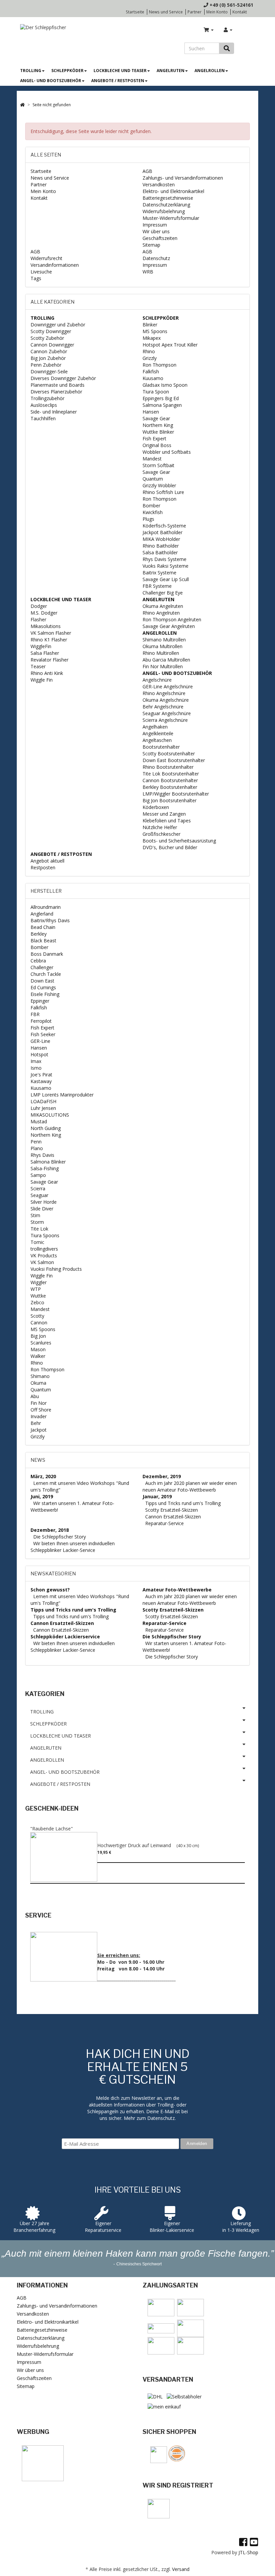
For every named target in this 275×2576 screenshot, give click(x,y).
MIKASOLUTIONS (50, 1115)
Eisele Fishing (45, 994)
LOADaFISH (43, 1101)
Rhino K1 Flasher (49, 640)
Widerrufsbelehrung (164, 211)
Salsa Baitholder (160, 552)
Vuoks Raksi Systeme (166, 566)
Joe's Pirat (41, 1075)
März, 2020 (43, 1476)
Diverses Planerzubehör (56, 392)
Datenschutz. (161, 2118)
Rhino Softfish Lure (163, 492)
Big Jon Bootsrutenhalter (170, 800)
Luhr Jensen (43, 1108)
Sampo (38, 1175)
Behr (36, 1423)
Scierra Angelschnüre (165, 720)
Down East (42, 981)
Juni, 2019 (42, 1496)
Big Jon (38, 1336)
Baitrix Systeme (159, 573)
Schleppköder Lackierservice (65, 1637)
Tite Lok (39, 1229)
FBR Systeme (157, 586)
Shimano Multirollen (164, 640)
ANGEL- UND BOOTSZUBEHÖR (51, 81)
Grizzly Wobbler (159, 485)
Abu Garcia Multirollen (166, 660)
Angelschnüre (157, 680)
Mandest (152, 459)
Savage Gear (156, 418)
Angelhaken (155, 727)
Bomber (151, 506)
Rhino (149, 351)
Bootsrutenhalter (161, 747)
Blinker (150, 325)
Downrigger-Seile (49, 371)
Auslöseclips (44, 405)
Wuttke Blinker (158, 432)
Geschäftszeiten (160, 238)
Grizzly (150, 358)
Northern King (158, 425)
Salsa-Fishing (45, 1168)
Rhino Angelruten (161, 613)
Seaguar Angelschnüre (167, 713)
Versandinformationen (55, 265)
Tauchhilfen (43, 418)
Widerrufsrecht (46, 258)
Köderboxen (156, 807)
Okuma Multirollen (162, 646)
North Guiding (46, 1128)
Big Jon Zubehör (48, 358)
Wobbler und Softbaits (167, 452)
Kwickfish (153, 512)
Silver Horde (44, 1202)
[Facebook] (243, 2542)
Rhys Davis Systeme (164, 559)
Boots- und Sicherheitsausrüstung (179, 841)
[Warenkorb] (209, 30)
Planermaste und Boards (58, 385)
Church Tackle (46, 974)
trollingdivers (44, 1249)
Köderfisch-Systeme (164, 526)
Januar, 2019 (157, 1496)
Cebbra (38, 961)
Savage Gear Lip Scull (166, 579)
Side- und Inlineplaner (54, 412)
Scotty (37, 1316)
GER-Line (40, 1041)
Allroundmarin (46, 907)
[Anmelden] (228, 30)
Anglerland (42, 914)
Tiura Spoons (45, 1235)
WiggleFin (41, 646)
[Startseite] (22, 105)
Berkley (39, 934)
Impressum (155, 225)
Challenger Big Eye (163, 593)
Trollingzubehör (47, 398)
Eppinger (40, 1001)
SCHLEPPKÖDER (67, 71)
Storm (37, 1222)
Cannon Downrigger (52, 345)
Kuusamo (153, 378)
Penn (36, 1142)
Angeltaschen (157, 740)
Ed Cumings (43, 987)
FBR (35, 1014)
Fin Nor (39, 1403)
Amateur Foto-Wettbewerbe (177, 1590)
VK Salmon (42, 1262)
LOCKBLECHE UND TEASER (120, 71)
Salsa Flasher (45, 653)
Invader (39, 1416)
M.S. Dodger (44, 613)
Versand (181, 2569)
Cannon (39, 1323)
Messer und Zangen (164, 814)
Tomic (37, 1242)
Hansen (151, 412)
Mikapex (152, 338)
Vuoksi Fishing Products (56, 1269)
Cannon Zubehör (49, 351)
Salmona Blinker (48, 1162)
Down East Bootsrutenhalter (174, 760)
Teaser (38, 666)
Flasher (38, 619)
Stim (35, 1215)
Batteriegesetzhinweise (168, 198)
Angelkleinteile (158, 733)
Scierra (38, 1188)
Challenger (42, 967)
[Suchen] (227, 48)
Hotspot (39, 1054)
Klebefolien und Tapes (167, 821)
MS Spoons (155, 331)
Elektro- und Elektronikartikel (173, 191)
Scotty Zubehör (47, 338)
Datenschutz (156, 258)
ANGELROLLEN (210, 71)
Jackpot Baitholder (162, 532)
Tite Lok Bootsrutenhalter (171, 774)
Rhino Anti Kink (47, 673)
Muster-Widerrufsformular (171, 218)
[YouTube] (254, 2542)
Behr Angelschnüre (163, 707)
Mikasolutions (46, 626)
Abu (35, 1396)
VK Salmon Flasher (51, 633)
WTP (36, 1289)
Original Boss (157, 445)
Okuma (38, 1383)
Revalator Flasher (49, 660)
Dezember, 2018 (50, 1530)
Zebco (37, 1302)
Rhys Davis (42, 1155)
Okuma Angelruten (163, 606)
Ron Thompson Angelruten (172, 619)
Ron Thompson (159, 365)
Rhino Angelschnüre (164, 693)
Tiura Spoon (156, 392)
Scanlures (41, 1343)
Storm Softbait (158, 465)
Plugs (148, 519)
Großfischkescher (161, 834)
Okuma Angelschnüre (166, 700)
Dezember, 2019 (162, 1476)
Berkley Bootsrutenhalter (170, 787)
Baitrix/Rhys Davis (50, 920)
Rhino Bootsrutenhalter (168, 767)
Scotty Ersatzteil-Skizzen (172, 1510)
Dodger (39, 606)
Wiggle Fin (42, 680)
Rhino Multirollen (161, 653)
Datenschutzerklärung (166, 205)
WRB (148, 272)
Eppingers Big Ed (161, 398)
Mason (38, 1349)
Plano (37, 1148)
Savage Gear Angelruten (169, 626)
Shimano (40, 1376)
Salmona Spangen (162, 405)
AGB (147, 171)
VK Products (44, 1255)
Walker (38, 1356)
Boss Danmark (47, 954)
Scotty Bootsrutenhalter (169, 753)
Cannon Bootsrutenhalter (170, 780)
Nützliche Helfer (160, 827)
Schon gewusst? (50, 1590)
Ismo (36, 1068)
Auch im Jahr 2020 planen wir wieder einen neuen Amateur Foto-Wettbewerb (190, 1486)
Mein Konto (217, 12)
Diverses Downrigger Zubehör (63, 378)
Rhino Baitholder (161, 546)
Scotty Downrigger (51, 331)
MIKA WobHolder (161, 539)
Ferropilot (41, 1021)
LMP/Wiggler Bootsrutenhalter (176, 794)
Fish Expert (154, 438)
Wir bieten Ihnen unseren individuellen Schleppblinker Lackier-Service (73, 1547)
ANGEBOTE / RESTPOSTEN (118, 81)
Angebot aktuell (47, 861)
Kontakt (240, 12)
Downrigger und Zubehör (58, 325)
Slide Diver (42, 1209)
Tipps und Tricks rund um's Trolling (183, 1503)
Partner (195, 12)
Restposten (43, 867)
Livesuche (41, 272)
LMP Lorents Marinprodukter (62, 1095)
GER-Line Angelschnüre (168, 686)
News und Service (166, 12)
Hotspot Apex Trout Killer (170, 345)
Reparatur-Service (164, 1523)
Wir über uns (156, 231)
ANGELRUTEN (171, 71)
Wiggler (39, 1282)
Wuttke (38, 1296)
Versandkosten (159, 184)
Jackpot (39, 1430)
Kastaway (41, 1081)
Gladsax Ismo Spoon (165, 385)
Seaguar (39, 1195)
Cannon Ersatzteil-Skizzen (173, 1517)
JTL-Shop (248, 2552)
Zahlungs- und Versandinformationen (183, 178)
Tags (36, 278)
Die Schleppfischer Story (60, 1537)
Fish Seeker (43, 1034)
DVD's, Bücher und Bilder (170, 847)
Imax (36, 1061)
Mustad (39, 1121)
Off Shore (41, 1410)
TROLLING (31, 71)
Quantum (153, 479)
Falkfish (151, 371)
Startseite (135, 12)
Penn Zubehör (46, 365)
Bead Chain (43, 927)
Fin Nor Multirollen (163, 666)
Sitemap (151, 245)
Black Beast (43, 940)
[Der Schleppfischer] (41, 27)
